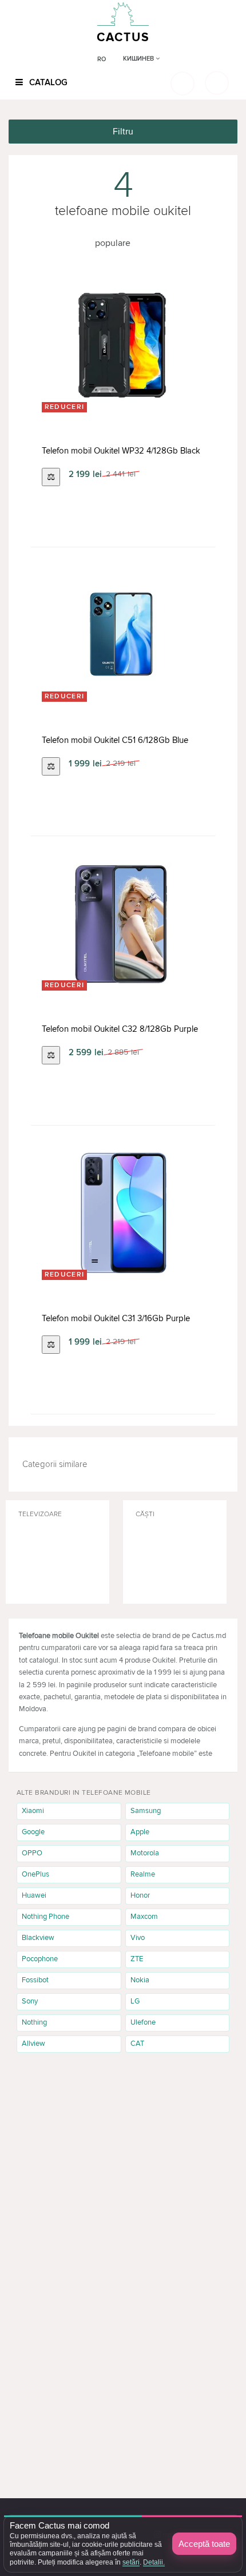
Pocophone (40, 1959)
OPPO (32, 1853)
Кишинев (139, 59)
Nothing (34, 2022)
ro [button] (102, 59)
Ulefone (143, 2022)
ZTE (137, 1959)
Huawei (34, 1895)
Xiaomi (33, 1811)
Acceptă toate (204, 2544)
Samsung (146, 1811)
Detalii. (154, 2562)
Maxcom (144, 1917)
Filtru (123, 132)
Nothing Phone (45, 1917)
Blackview (38, 1938)
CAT (137, 2044)
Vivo (138, 1938)
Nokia (140, 1980)
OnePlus (35, 1874)
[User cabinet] (217, 83)
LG (135, 2001)
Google (33, 1832)
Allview (33, 2044)
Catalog (47, 82)
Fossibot (35, 1980)
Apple (140, 1832)
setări (131, 2562)
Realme (143, 1874)
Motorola (145, 1853)
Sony (30, 2001)
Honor (140, 1895)
